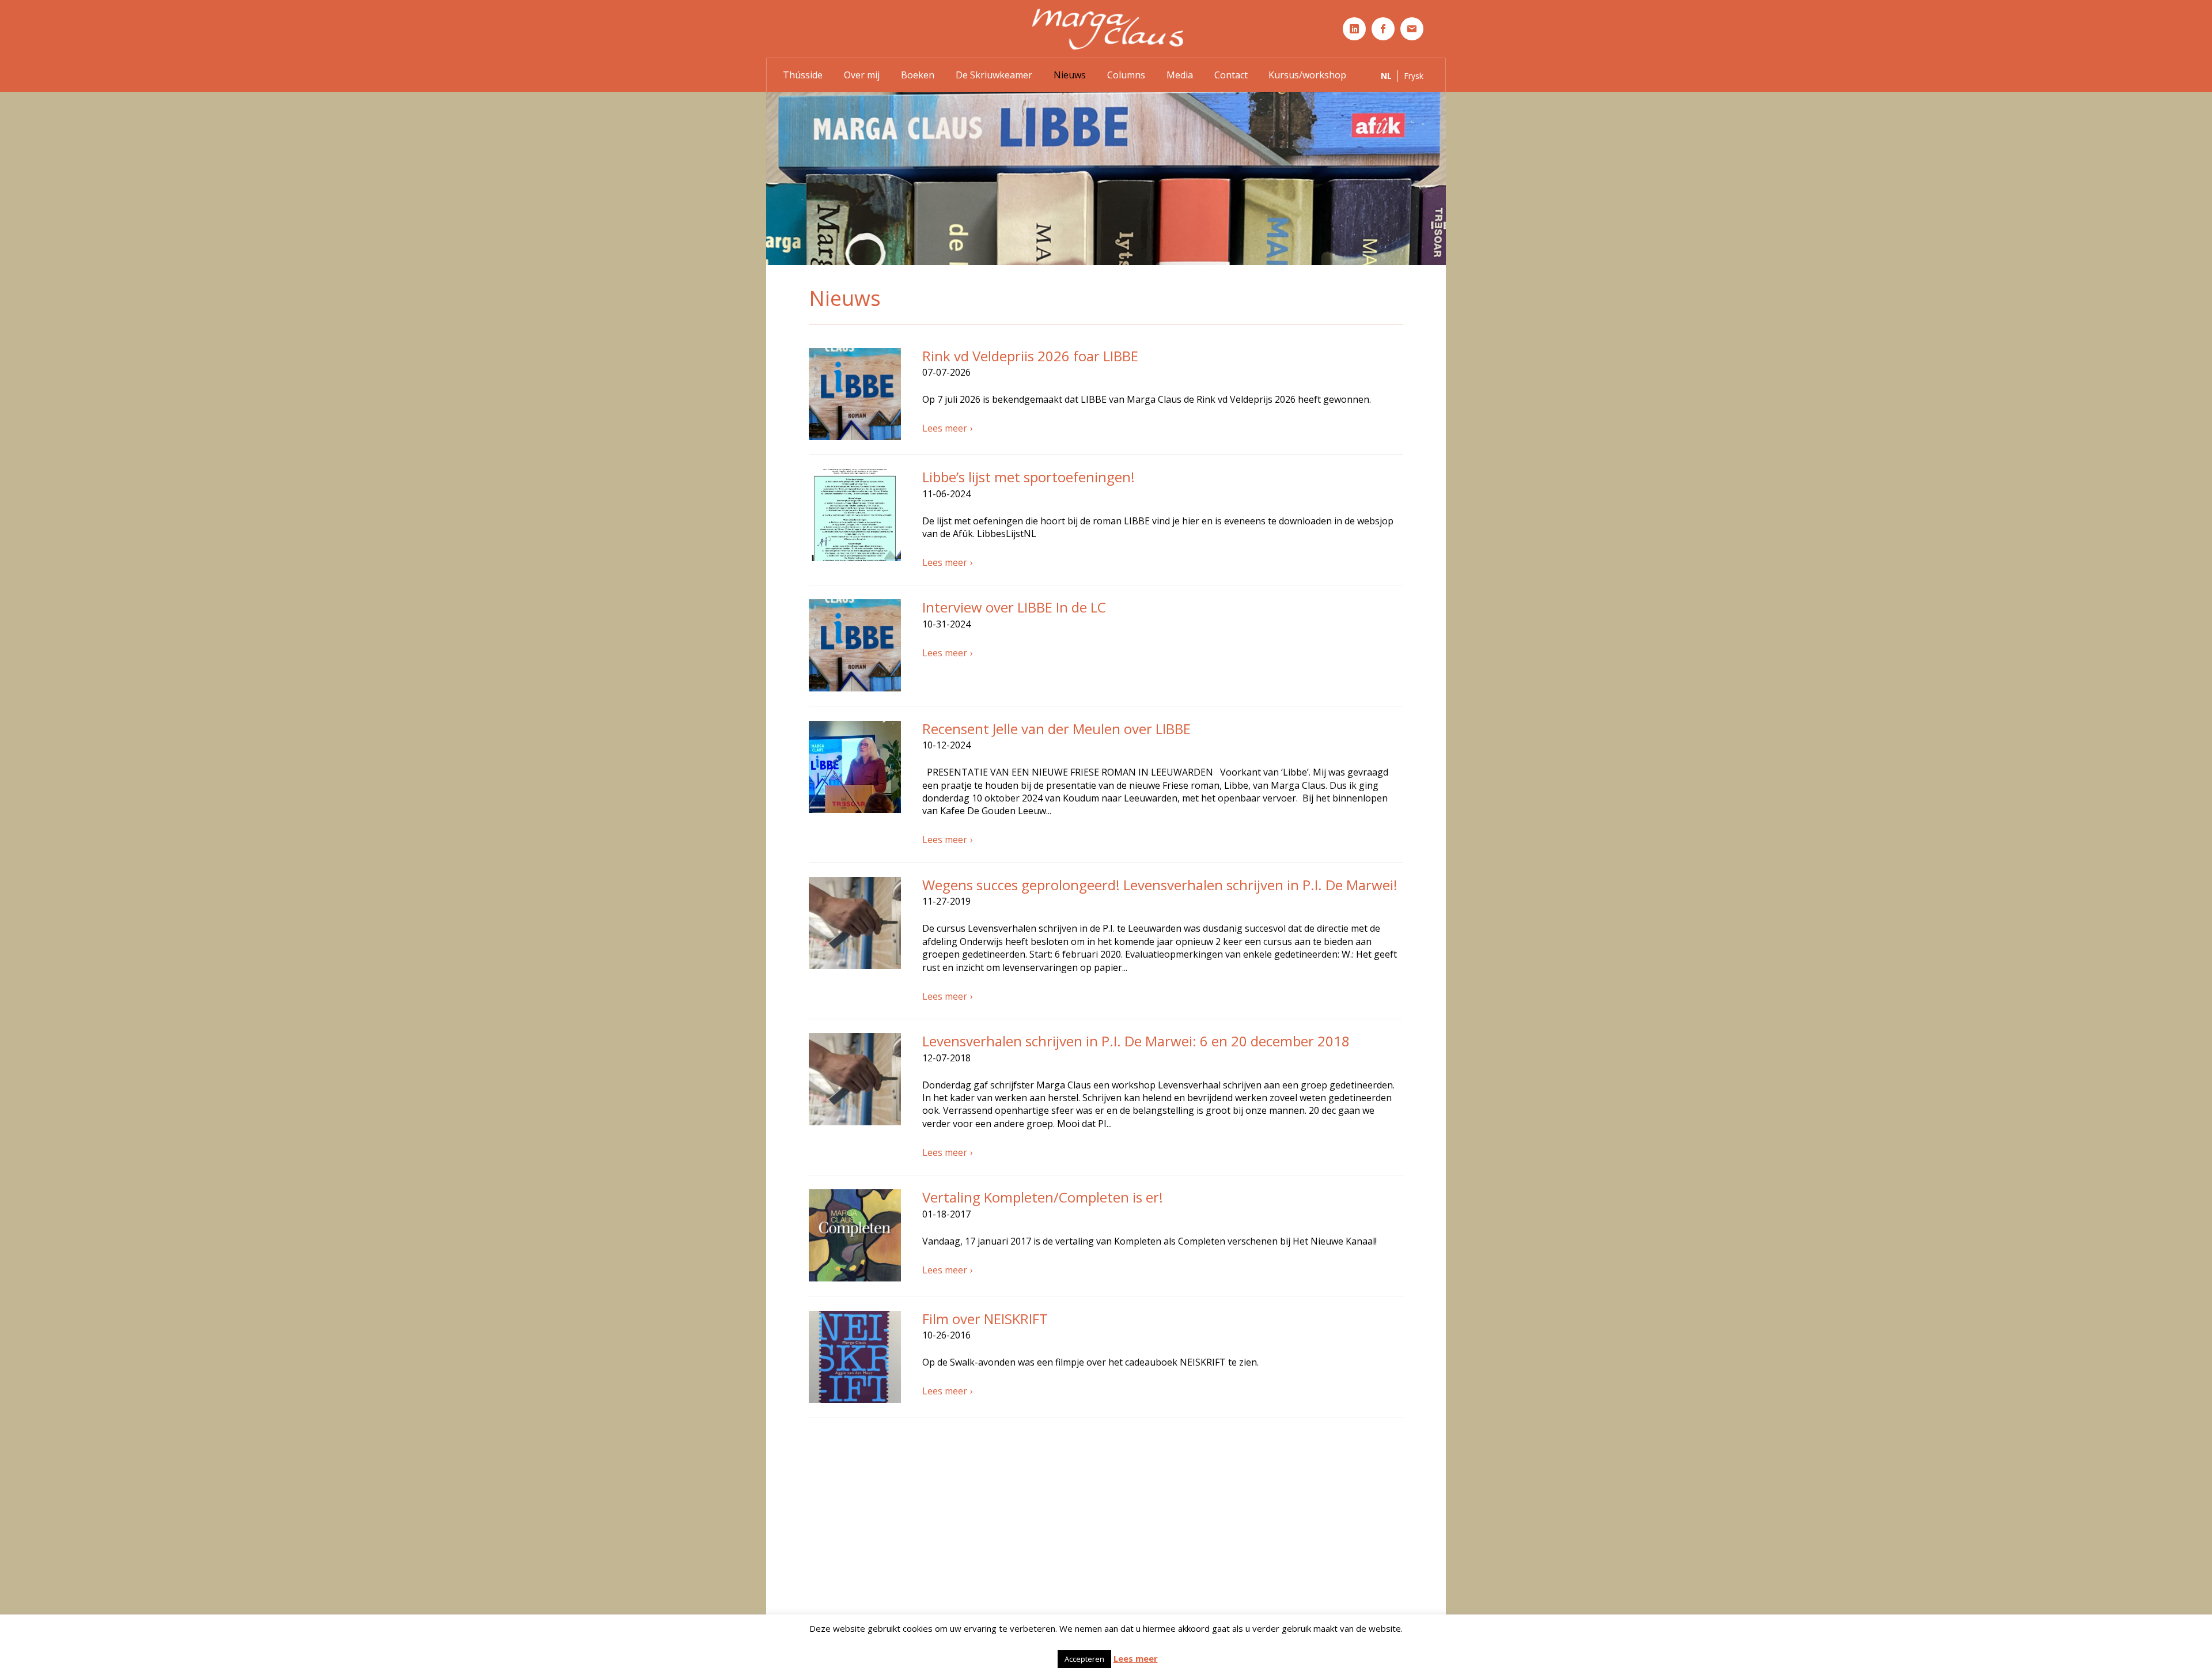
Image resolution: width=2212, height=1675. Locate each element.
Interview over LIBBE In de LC (1014, 607)
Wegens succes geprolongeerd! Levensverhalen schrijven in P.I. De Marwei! (1160, 885)
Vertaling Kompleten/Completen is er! (1043, 1197)
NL (1386, 76)
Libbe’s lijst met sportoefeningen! (1029, 477)
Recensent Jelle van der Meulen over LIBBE (1056, 729)
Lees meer (945, 428)
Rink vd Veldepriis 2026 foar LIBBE (1030, 356)
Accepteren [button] (1084, 1659)
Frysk (1414, 76)
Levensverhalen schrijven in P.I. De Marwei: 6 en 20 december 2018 (1136, 1041)
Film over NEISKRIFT (985, 1319)
